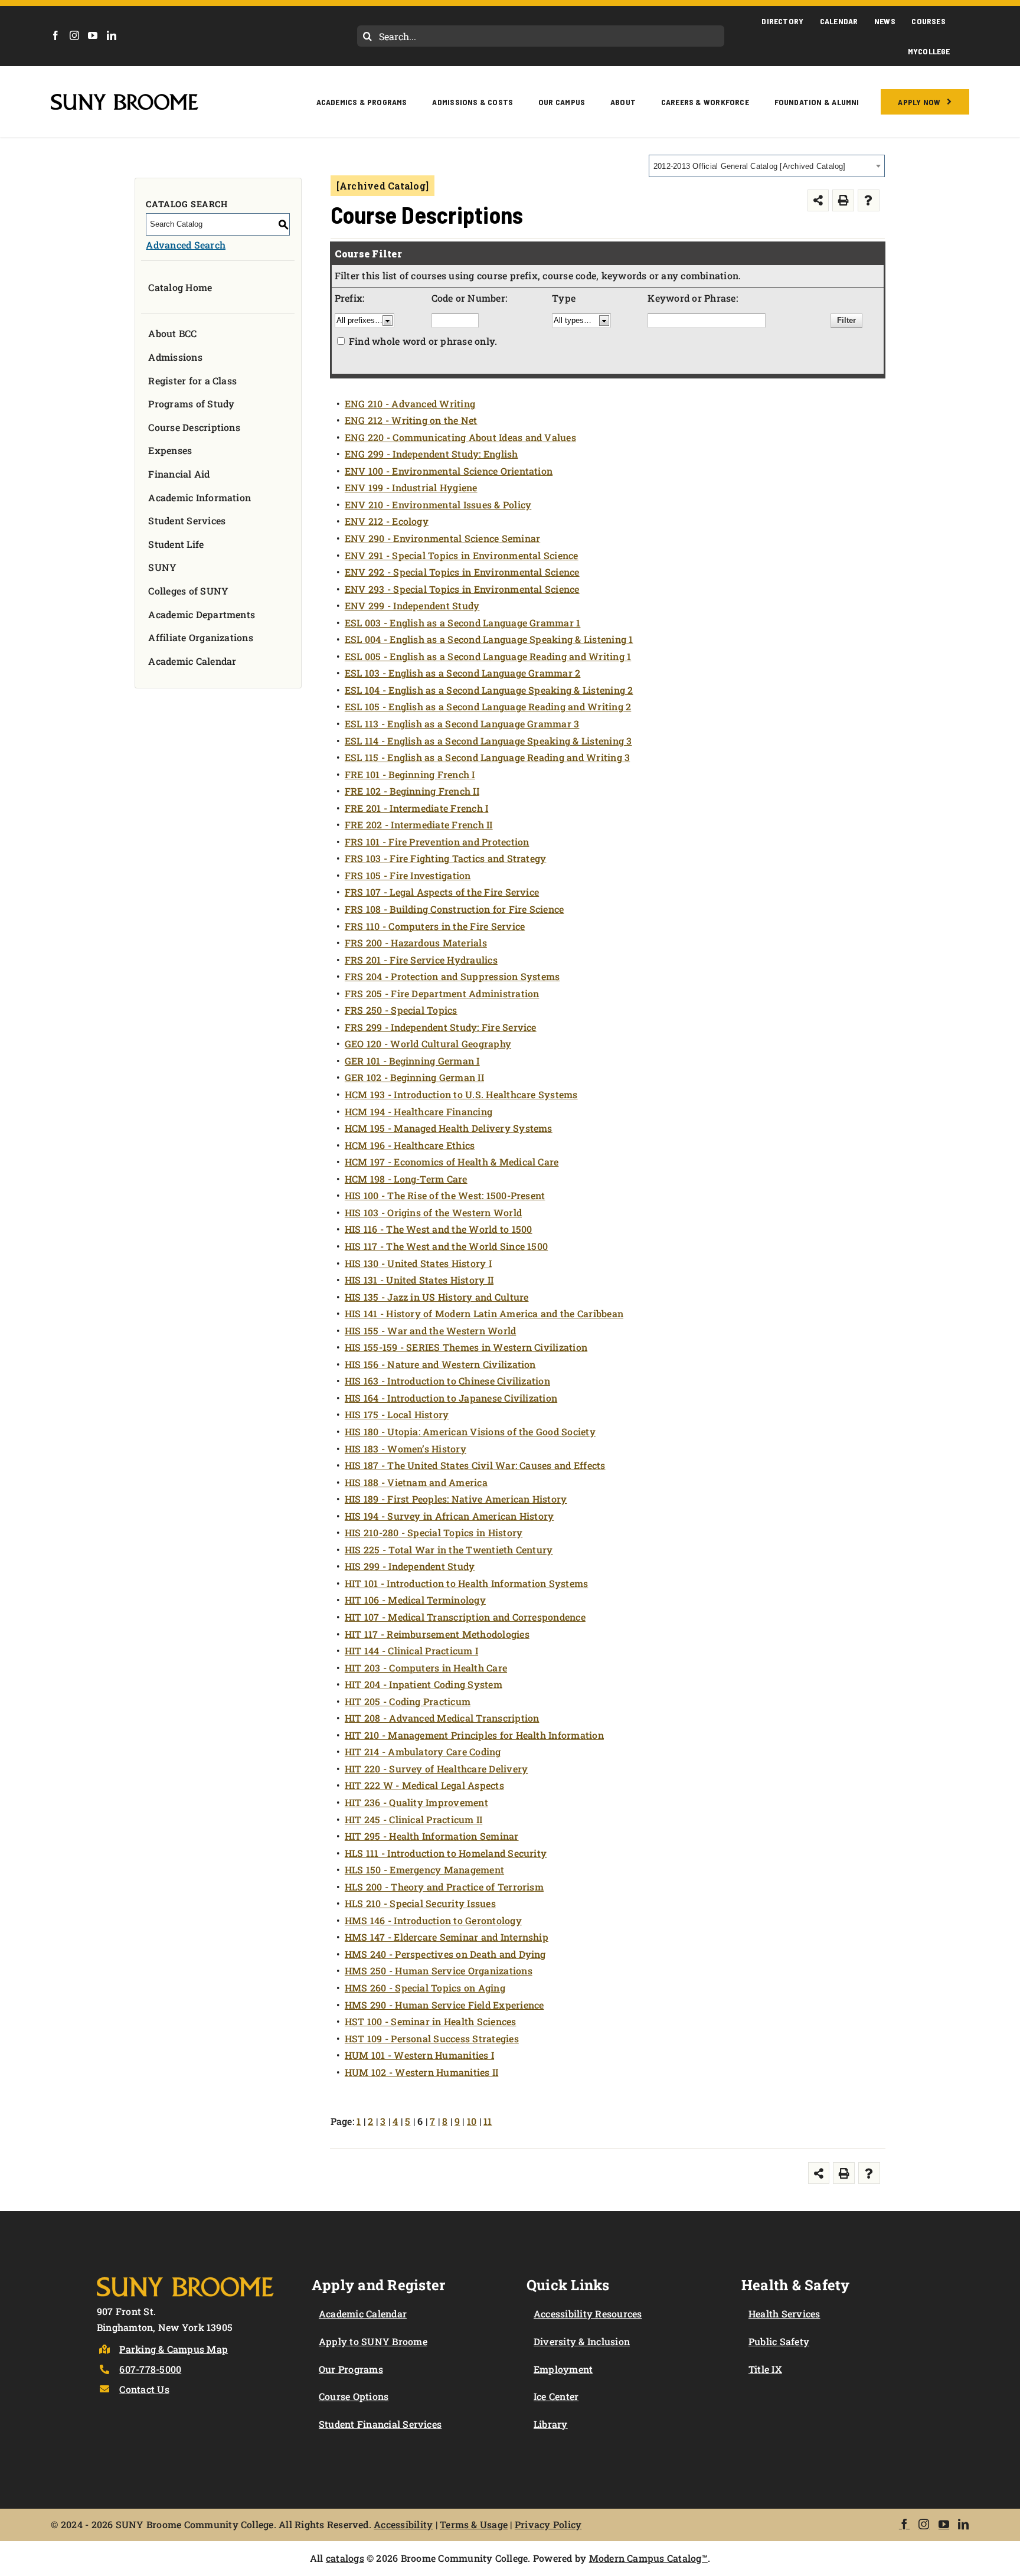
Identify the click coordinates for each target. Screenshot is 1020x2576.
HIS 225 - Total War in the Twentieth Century (449, 1550)
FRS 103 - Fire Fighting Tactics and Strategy (446, 858)
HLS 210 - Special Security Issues (420, 1903)
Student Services (187, 520)
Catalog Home (180, 287)
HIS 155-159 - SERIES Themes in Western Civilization (466, 1347)
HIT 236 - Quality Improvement (416, 1802)
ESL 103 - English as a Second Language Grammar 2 (463, 673)
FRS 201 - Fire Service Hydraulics (421, 960)
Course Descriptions (194, 427)
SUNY (162, 567)
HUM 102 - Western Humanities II (421, 2072)
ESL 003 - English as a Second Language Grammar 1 (463, 623)
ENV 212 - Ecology (387, 521)
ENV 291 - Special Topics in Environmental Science (462, 555)
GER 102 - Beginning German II (414, 1077)
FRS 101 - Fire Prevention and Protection (437, 842)
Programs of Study (191, 404)
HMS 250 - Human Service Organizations (439, 1971)
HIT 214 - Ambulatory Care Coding (423, 1751)
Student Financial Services (380, 2424)
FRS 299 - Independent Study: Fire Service (441, 1027)
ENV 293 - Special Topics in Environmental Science (462, 589)
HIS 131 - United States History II (419, 1280)
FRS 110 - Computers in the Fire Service (435, 926)
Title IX (765, 2369)
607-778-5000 (150, 2369)
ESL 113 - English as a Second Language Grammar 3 (462, 724)
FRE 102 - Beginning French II (412, 791)
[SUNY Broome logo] (125, 98)
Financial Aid (179, 474)
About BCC (172, 333)
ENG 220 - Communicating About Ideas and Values (460, 437)
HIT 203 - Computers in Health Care (426, 1668)
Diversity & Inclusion (582, 2341)
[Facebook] (55, 35)
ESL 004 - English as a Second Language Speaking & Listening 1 (489, 639)
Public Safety (779, 2341)
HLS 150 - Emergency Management (424, 1870)
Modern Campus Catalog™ (648, 2558)
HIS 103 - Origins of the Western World (433, 1212)
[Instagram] (74, 35)
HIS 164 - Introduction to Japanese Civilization (451, 1398)
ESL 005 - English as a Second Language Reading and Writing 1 (488, 656)
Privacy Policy (548, 2524)
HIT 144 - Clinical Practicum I (411, 1651)
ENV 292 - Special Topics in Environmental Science (462, 572)
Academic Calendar (192, 661)
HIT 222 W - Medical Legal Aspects (424, 1785)
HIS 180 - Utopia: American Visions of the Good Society (470, 1431)
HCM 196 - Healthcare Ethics (410, 1145)
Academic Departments (202, 614)
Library (551, 2424)
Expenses (170, 450)
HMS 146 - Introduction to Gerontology (433, 1920)
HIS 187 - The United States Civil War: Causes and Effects (475, 1465)
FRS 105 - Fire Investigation (408, 875)
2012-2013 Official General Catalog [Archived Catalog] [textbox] (750, 166)
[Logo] (185, 2275)
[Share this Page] (818, 200)
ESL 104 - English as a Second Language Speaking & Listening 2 (489, 690)
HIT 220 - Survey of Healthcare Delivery (436, 1769)
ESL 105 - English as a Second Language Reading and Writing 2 (488, 706)
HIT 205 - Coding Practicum (408, 1701)
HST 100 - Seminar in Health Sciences (431, 2021)
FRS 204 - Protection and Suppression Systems (452, 976)
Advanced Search (186, 245)
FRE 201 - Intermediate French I (416, 808)
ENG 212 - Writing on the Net (411, 420)
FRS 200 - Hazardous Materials (416, 943)
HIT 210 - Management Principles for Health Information (474, 1735)
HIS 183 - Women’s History (406, 1449)
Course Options (354, 2396)
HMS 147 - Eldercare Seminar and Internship (447, 1937)
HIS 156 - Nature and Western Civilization (440, 1364)
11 (488, 2121)
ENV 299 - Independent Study (412, 605)
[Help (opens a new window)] (869, 200)
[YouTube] (93, 35)
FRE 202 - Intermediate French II (419, 825)
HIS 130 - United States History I (418, 1263)
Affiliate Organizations (201, 637)
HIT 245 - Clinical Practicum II (413, 1819)
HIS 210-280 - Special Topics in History (434, 1532)
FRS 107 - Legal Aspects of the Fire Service (442, 892)
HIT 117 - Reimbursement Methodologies (437, 1634)
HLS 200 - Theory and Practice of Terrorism (444, 1887)
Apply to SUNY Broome (373, 2341)
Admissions (175, 357)
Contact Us (144, 2389)
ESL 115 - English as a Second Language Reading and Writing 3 (487, 757)
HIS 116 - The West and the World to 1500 (439, 1229)
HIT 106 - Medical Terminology (415, 1600)
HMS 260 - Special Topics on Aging (425, 1988)
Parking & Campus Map (174, 2349)
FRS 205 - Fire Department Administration (442, 993)
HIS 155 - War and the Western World (430, 1331)
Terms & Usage (474, 2524)
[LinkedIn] (112, 35)
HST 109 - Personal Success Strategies (432, 2038)
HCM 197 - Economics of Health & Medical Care (452, 1162)
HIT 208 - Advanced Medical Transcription (442, 1718)
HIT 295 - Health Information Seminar (432, 1836)
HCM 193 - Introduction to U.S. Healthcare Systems (461, 1094)
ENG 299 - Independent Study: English (431, 454)
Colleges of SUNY (188, 591)
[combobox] (767, 166)
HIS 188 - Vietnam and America (416, 1482)
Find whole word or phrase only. (423, 341)
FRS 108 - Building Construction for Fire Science (455, 909)
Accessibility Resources (588, 2314)
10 (472, 2121)
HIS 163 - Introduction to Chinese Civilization (447, 1381)
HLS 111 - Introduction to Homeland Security (446, 1853)
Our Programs (351, 2369)
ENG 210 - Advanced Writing (410, 404)
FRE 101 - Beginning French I (410, 774)
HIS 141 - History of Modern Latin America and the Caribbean (484, 1313)
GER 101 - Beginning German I (412, 1061)
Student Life (176, 544)
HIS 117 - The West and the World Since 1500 (446, 1246)
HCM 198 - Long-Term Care (406, 1179)
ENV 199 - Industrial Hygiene (411, 487)
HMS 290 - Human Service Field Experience (444, 2005)
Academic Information (200, 497)
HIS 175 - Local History (397, 1414)
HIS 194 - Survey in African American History (449, 1516)
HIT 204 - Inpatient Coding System (424, 1684)
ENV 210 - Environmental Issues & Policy (438, 505)
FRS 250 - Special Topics (401, 1010)
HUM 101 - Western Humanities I (419, 2055)
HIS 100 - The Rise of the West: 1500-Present (445, 1195)
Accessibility (403, 2524)
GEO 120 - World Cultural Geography (428, 1044)
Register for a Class (192, 381)
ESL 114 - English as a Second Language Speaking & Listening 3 (488, 741)
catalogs (345, 2558)
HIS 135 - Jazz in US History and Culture (437, 1297)
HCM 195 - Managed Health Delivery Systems (449, 1128)
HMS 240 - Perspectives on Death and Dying (445, 1954)
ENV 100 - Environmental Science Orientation (449, 471)
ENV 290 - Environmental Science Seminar (442, 538)
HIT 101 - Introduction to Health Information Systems (466, 1583)
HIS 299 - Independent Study (410, 1566)
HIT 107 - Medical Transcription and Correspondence (465, 1617)
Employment (563, 2369)
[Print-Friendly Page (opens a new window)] (843, 200)
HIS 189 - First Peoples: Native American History (456, 1499)
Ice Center (556, 2396)
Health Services (784, 2314)
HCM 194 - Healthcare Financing (419, 1111)
